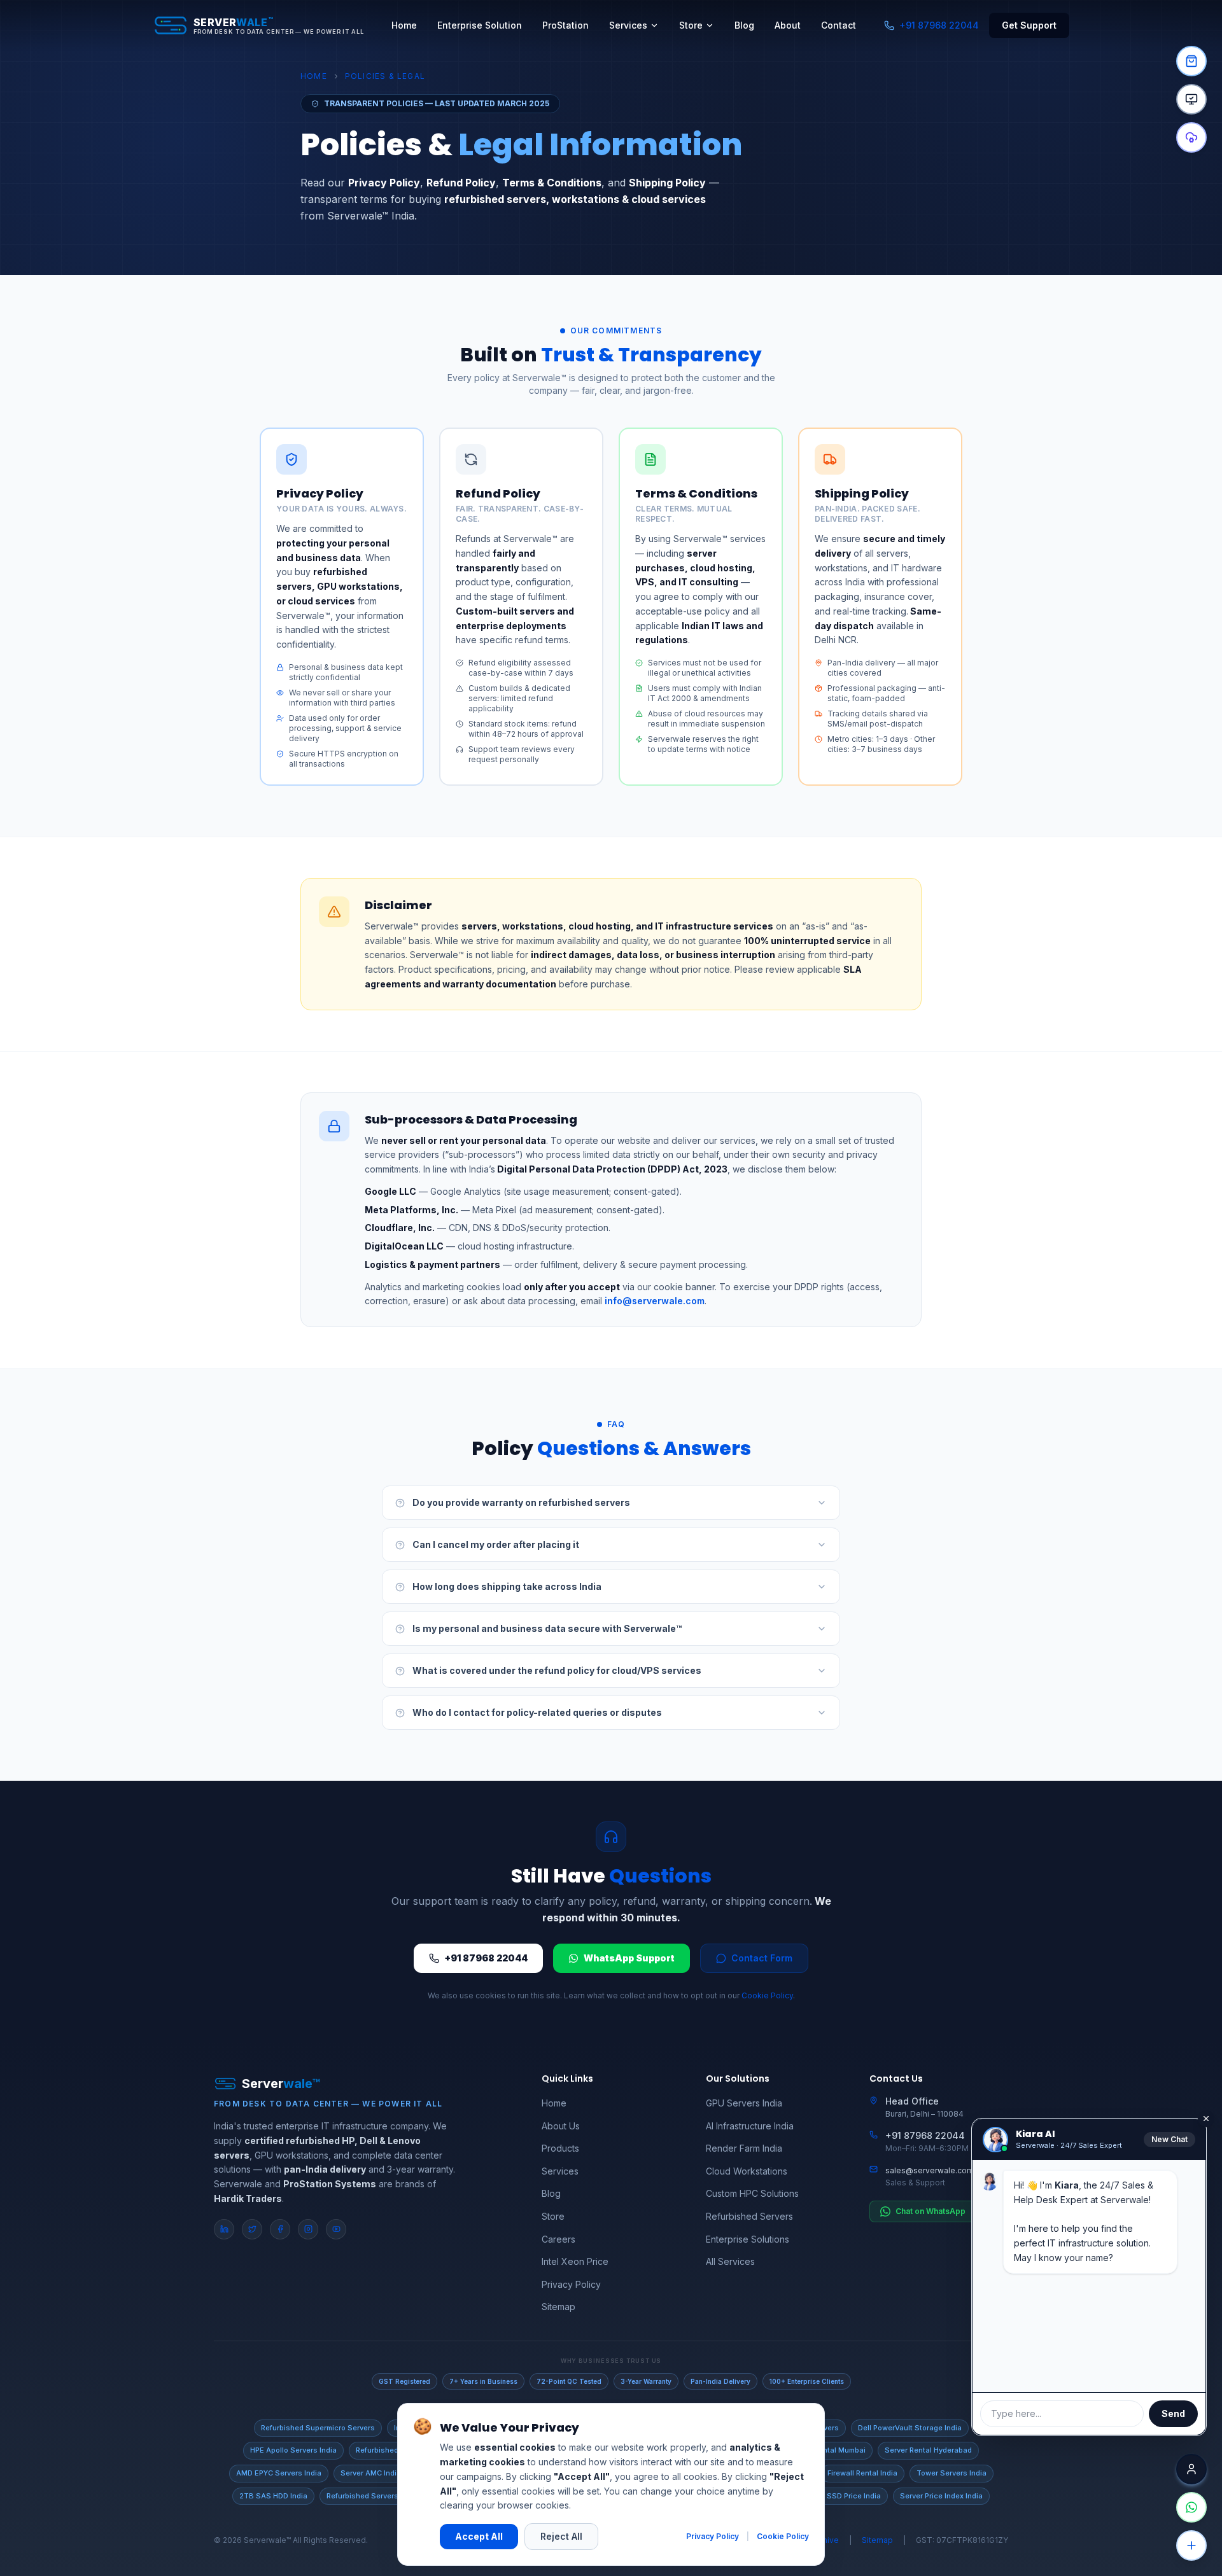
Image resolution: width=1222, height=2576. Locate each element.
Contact (839, 25)
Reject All (561, 2536)
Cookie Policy (767, 1995)
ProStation (565, 25)
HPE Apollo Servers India (293, 2450)
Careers (558, 2239)
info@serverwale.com (653, 1301)
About (788, 25)
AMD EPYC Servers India (279, 2473)
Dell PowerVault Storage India (910, 2428)
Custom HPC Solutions (752, 2193)
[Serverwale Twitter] (252, 2229)
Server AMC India (371, 2473)
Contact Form (762, 1958)
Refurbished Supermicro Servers (318, 2428)
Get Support (1029, 25)
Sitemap (558, 2307)
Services (628, 25)
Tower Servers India (952, 2473)
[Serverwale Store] (1191, 61)
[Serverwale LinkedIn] (224, 2229)
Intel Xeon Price (575, 2261)
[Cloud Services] (1191, 137)
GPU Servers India (744, 2103)
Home (404, 25)
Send (1173, 2413)
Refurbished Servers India (372, 2496)
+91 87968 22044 (939, 25)
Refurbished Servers (749, 2216)
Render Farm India (744, 2148)
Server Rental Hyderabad (928, 2450)
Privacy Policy (571, 2284)
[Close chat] (1191, 2469)
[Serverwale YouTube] (336, 2229)
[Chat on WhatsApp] (1191, 2507)
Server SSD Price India (841, 2496)
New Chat (1169, 2139)
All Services (730, 2261)
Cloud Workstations (747, 2171)
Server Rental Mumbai (827, 2450)
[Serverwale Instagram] (308, 2229)
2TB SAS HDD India (273, 2496)
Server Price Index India (941, 2496)
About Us (561, 2126)
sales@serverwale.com (930, 2170)
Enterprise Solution (480, 25)
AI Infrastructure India (750, 2126)
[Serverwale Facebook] (280, 2229)
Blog (744, 25)
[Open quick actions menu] (1191, 2545)
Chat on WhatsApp (931, 2211)
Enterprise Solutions (748, 2239)
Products (560, 2148)
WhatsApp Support (629, 1958)
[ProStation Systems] (1191, 99)
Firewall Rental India (862, 2473)
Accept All (479, 2536)
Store (691, 25)
